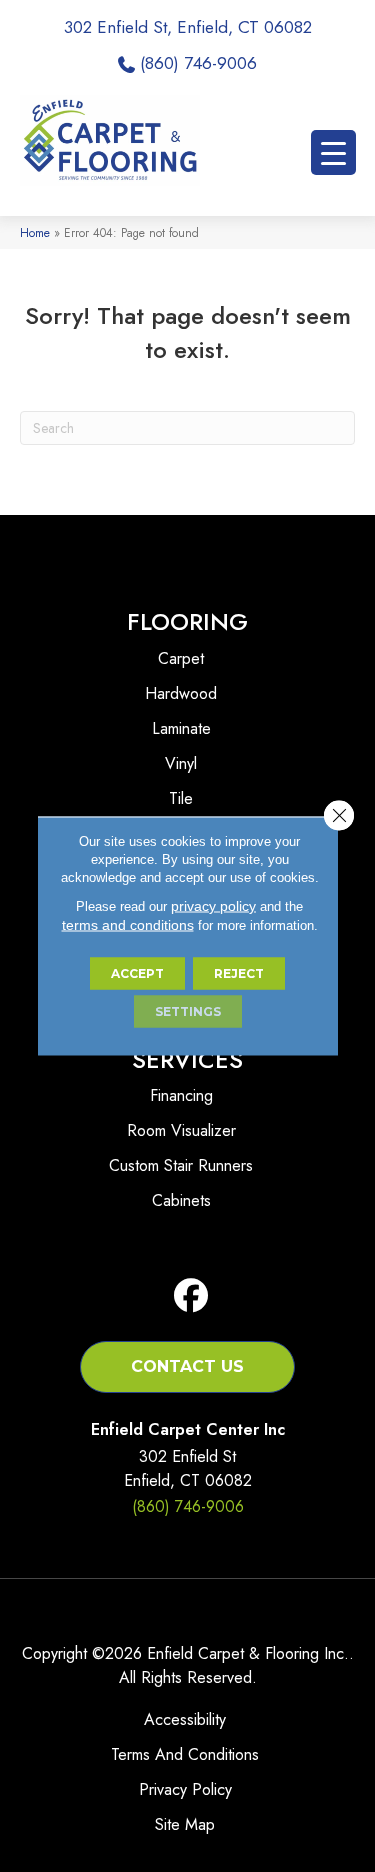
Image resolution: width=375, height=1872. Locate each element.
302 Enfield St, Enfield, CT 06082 (188, 27)
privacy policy (213, 906)
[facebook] (191, 1296)
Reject (239, 973)
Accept (137, 973)
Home (35, 232)
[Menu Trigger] (333, 152)
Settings (188, 1011)
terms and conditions (128, 925)
